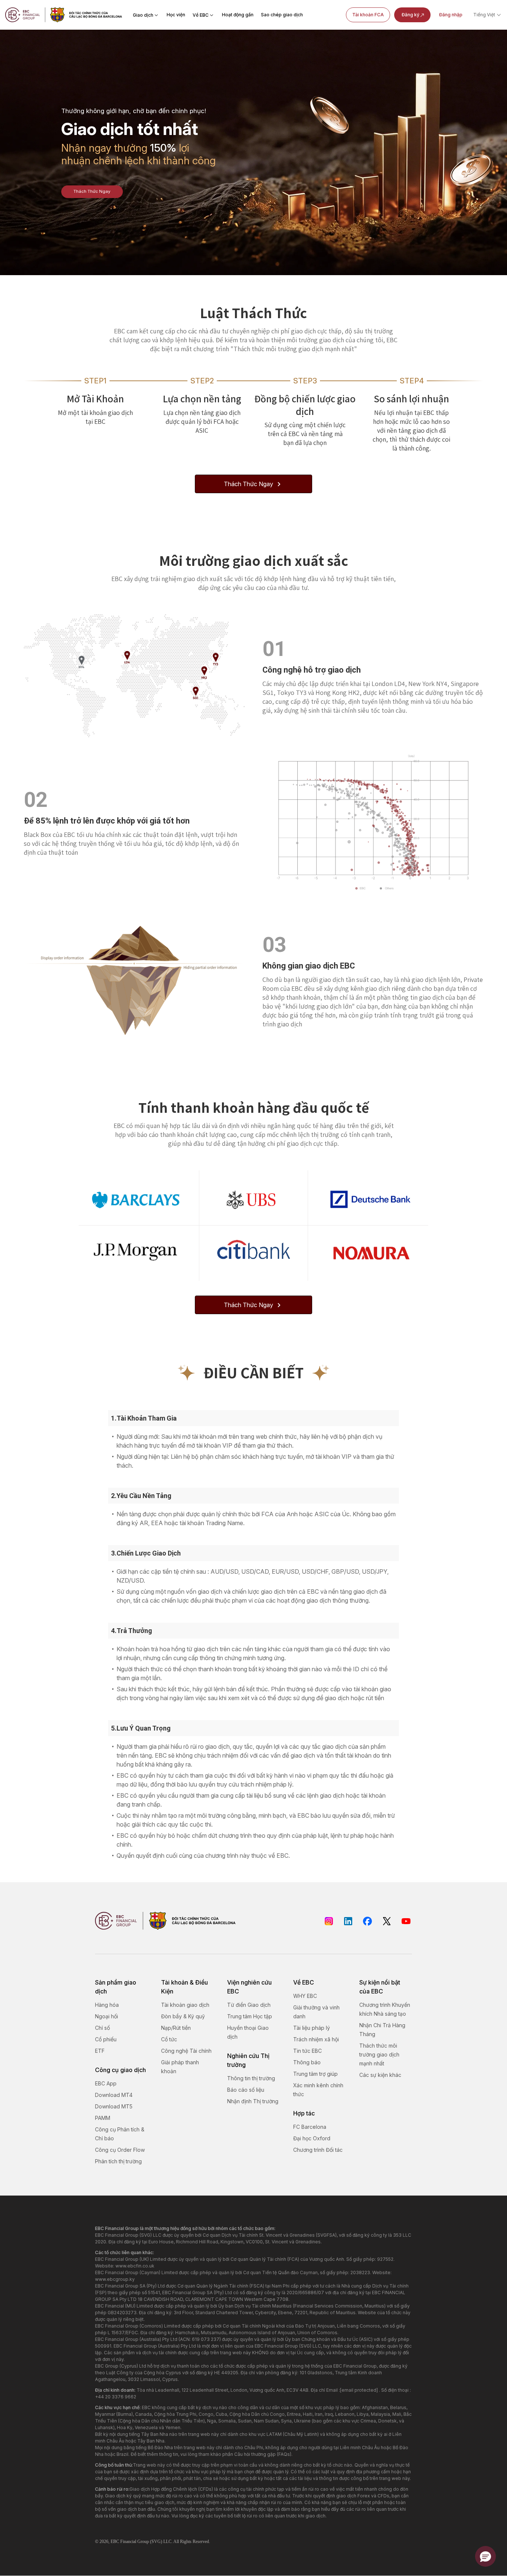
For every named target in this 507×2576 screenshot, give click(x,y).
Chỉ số (102, 2028)
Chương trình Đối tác (318, 2150)
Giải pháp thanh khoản (180, 2067)
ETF (100, 2051)
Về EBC (201, 15)
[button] (485, 2556)
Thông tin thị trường (251, 2078)
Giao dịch (143, 15)
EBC (115, 2542)
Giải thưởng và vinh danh (316, 2012)
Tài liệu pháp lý (312, 2028)
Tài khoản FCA (368, 15)
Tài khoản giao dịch (185, 2005)
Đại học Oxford (312, 2138)
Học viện (176, 15)
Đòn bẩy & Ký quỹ (183, 2016)
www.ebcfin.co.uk (135, 2266)
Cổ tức (169, 2039)
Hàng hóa (107, 2005)
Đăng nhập (451, 15)
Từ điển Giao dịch (249, 2005)
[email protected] (359, 2390)
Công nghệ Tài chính (186, 2051)
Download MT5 (114, 2106)
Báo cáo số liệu (246, 2090)
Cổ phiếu (106, 2039)
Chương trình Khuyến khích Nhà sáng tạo (385, 2009)
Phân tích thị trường (118, 2161)
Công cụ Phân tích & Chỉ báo (120, 2134)
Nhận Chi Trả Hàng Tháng (382, 2030)
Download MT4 (114, 2095)
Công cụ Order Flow (120, 2150)
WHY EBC (305, 1996)
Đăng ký (410, 15)
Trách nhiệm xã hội (316, 2039)
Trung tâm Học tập (250, 2016)
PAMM (103, 2118)
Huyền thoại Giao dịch (248, 2032)
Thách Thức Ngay (92, 191)
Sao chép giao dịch (282, 15)
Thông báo (307, 2062)
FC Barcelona (310, 2127)
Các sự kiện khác (380, 2075)
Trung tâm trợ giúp (315, 2074)
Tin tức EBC (308, 2051)
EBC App (106, 2083)
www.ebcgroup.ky (115, 2279)
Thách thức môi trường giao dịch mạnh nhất (379, 2054)
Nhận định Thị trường (253, 2101)
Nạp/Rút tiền (176, 2028)
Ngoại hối (107, 2016)
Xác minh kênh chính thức (318, 2090)
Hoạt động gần (238, 15)
